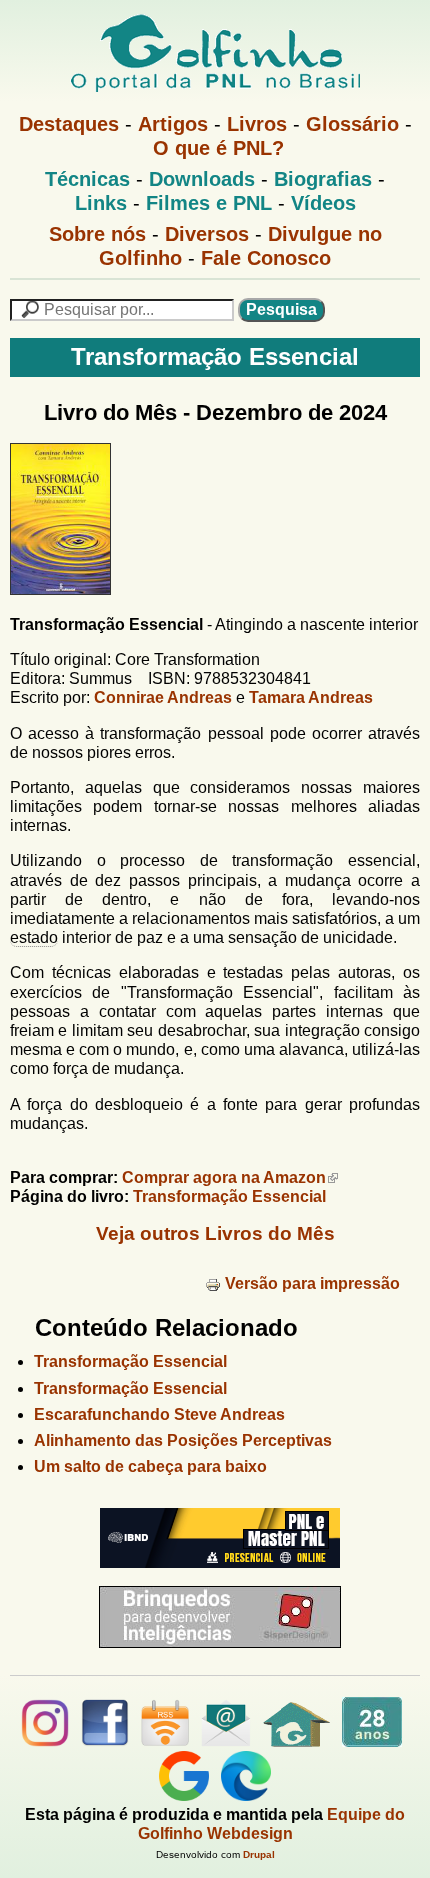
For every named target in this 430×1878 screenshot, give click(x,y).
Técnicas (87, 179)
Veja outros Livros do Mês (215, 1233)
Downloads (202, 179)
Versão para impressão (312, 1283)
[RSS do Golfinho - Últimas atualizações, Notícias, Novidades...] (165, 1741)
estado (34, 937)
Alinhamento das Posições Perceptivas (183, 1440)
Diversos (207, 234)
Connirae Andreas (163, 697)
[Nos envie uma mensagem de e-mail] (226, 1741)
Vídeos (323, 203)
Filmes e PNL (209, 203)
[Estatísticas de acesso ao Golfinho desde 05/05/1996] (372, 1741)
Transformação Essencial (229, 1196)
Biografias (323, 179)
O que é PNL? (218, 148)
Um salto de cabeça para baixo (150, 1466)
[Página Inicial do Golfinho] (296, 1741)
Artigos (173, 124)
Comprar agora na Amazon (224, 1177)
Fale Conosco (266, 258)
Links (101, 203)
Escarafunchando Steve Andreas (159, 1414)
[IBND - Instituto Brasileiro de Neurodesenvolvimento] (215, 1575)
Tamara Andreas (311, 697)
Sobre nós (97, 234)
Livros (257, 124)
